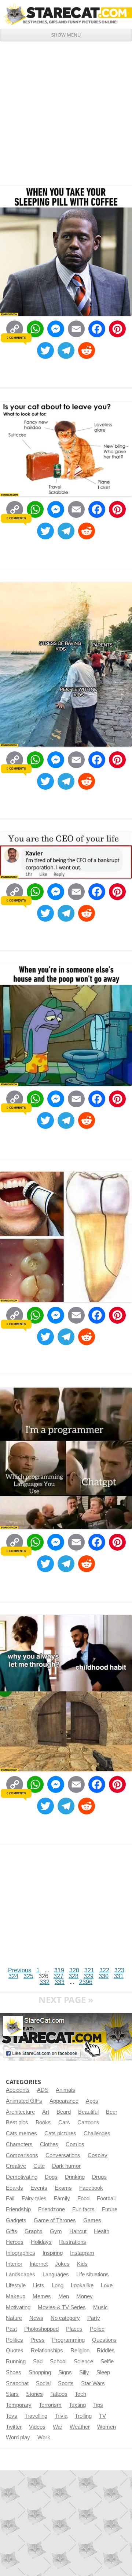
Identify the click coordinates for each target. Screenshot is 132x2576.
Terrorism (50, 2405)
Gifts (12, 2231)
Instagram (82, 2253)
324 (13, 1976)
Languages (56, 2275)
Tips (98, 2405)
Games (92, 2220)
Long (58, 2285)
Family (62, 2198)
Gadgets (16, 2220)
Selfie (107, 2361)
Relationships (47, 2351)
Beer (112, 2112)
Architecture (20, 2112)
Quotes (15, 2351)
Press (38, 2340)
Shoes (14, 2372)
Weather (80, 2427)
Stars (12, 2394)
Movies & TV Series (62, 2307)
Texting (77, 2405)
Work (44, 2437)
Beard (64, 2112)
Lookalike (82, 2285)
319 (59, 1970)
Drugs (99, 2177)
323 (119, 1970)
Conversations (63, 2155)
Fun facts (83, 2209)
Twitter (14, 2427)
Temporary (19, 2405)
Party (94, 2318)
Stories (34, 2394)
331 (119, 1976)
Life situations (93, 2275)
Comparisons (22, 2155)
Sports (66, 2383)
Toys (12, 2416)
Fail (10, 2198)
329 (89, 1976)
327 (58, 1976)
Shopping (40, 2372)
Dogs (51, 2177)
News (36, 2318)
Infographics (21, 2253)
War (58, 2427)
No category (65, 2318)
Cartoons (88, 2122)
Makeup (16, 2296)
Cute (39, 2166)
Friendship (18, 2209)
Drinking (75, 2177)
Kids (82, 2264)
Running (16, 2361)
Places (74, 2329)
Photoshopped (41, 2329)
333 (60, 1982)
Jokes (62, 2264)
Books (43, 2122)
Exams (63, 2188)
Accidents (18, 2090)
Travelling (36, 2416)
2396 (86, 1982)
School (58, 2361)
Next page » (66, 2000)
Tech (80, 2394)
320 (74, 1970)
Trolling (83, 2416)
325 (28, 1976)
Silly (84, 2372)
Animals (65, 2090)
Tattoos (59, 2394)
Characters (19, 2144)
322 (104, 1970)
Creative (16, 2166)
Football (106, 2198)
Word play (18, 2437)
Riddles (106, 2351)
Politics (14, 2340)
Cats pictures (60, 2133)
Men (64, 2296)
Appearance (64, 2101)
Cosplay (98, 2155)
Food (83, 2198)
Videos (37, 2427)
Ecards (14, 2188)
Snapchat (17, 2383)
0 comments (16, 338)
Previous (20, 1970)
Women (107, 2427)
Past (11, 2329)
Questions (104, 2340)
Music (100, 2307)
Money (85, 2296)
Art (46, 2112)
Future (110, 2209)
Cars (64, 2122)
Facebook (91, 2188)
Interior (14, 2264)
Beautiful (88, 2112)
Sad (38, 2361)
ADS (43, 2090)
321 (89, 1970)
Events (39, 2188)
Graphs (34, 2231)
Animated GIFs (24, 2101)
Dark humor (66, 2166)
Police (97, 2329)
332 (45, 1982)
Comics (75, 2144)
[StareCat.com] (66, 14)
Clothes (49, 2144)
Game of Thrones (55, 2220)
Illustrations (73, 2242)
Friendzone (52, 2209)
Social (43, 2383)
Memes (42, 2296)
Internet (39, 2264)
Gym (56, 2231)
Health (102, 2231)
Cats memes (21, 2133)
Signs (65, 2372)
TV (102, 2416)
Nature (14, 2318)
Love (107, 2285)
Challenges (97, 2133)
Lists (39, 2285)
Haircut (78, 2231)
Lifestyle (16, 2285)
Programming (68, 2340)
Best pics (17, 2122)
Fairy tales (34, 2198)
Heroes (15, 2242)
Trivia (61, 2416)
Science (83, 2361)
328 (74, 1976)
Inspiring (53, 2253)
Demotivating (22, 2177)
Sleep (103, 2372)
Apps (92, 2101)
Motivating (18, 2307)
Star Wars (93, 2383)
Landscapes (21, 2275)
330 (104, 1976)
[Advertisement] (66, 111)
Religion (80, 2351)
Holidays (41, 2242)
